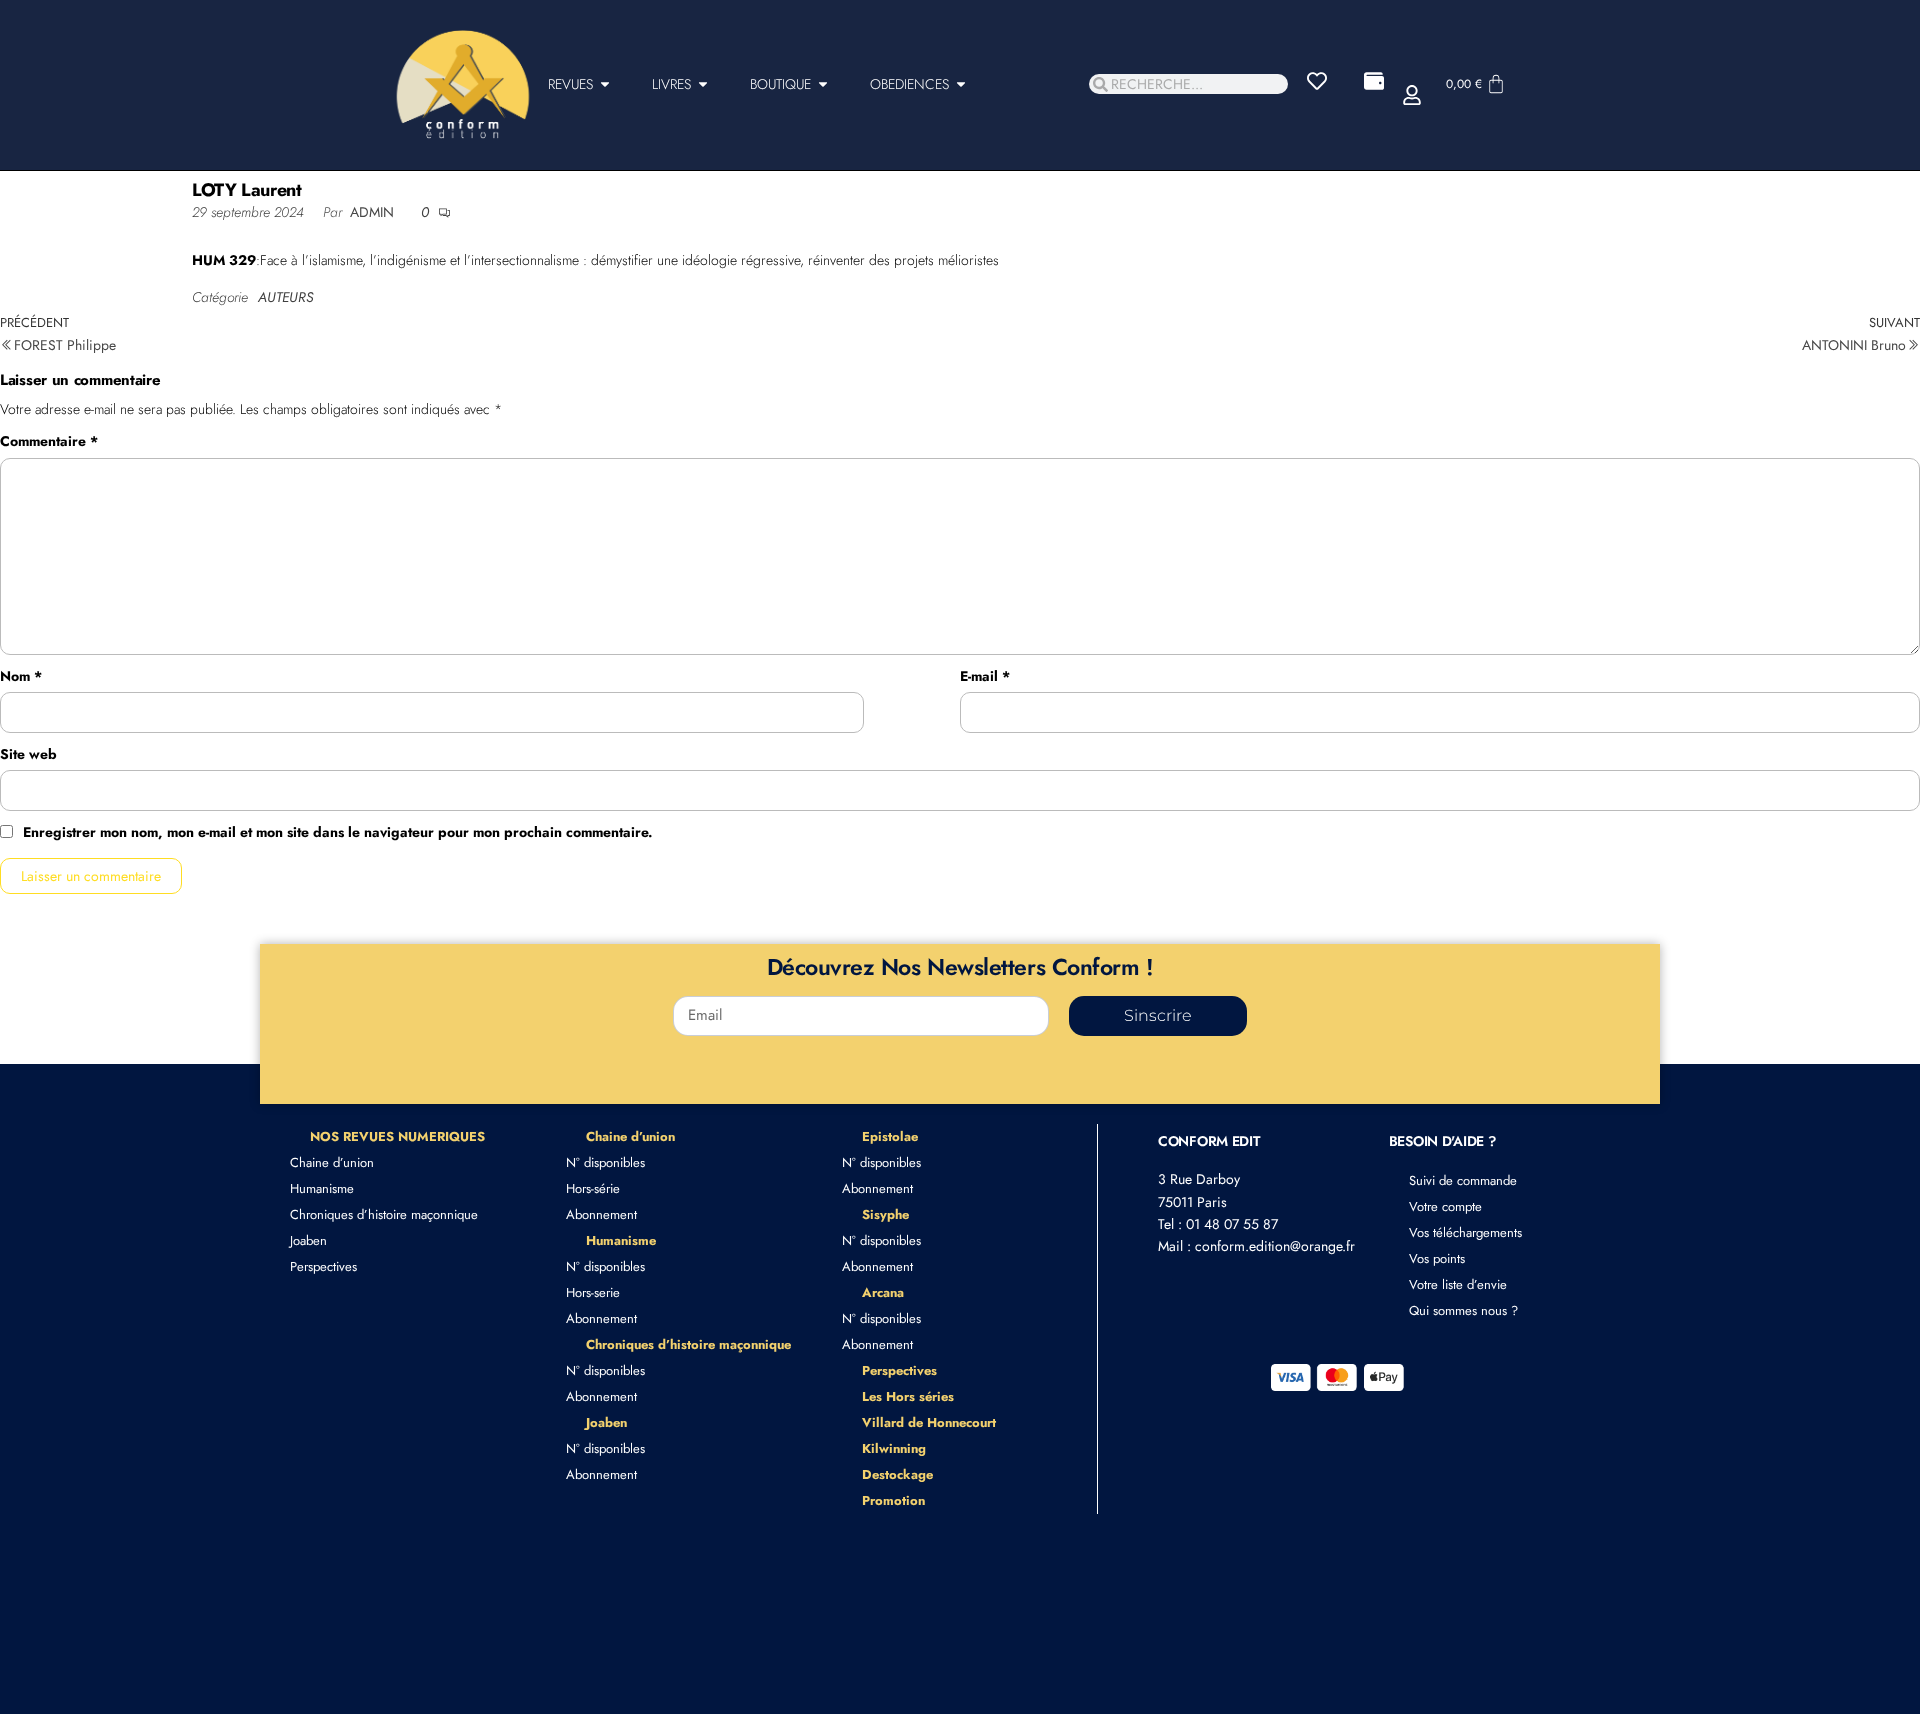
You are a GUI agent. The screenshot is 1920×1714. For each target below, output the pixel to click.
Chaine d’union (332, 1162)
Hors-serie (593, 1292)
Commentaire (49, 441)
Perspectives (323, 1266)
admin (374, 212)
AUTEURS (285, 297)
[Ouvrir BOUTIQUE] (823, 84)
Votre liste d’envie (1458, 1284)
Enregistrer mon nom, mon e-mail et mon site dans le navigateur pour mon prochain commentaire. (338, 832)
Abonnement (601, 1214)
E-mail (985, 676)
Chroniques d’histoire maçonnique (384, 1214)
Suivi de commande (1463, 1180)
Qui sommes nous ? (1463, 1310)
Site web (28, 754)
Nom (21, 676)
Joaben (308, 1240)
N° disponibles (605, 1162)
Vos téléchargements (1465, 1232)
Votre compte (1445, 1206)
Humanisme (322, 1188)
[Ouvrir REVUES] (605, 84)
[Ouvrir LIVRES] (703, 84)
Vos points (1437, 1258)
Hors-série (593, 1188)
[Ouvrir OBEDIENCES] (961, 84)
